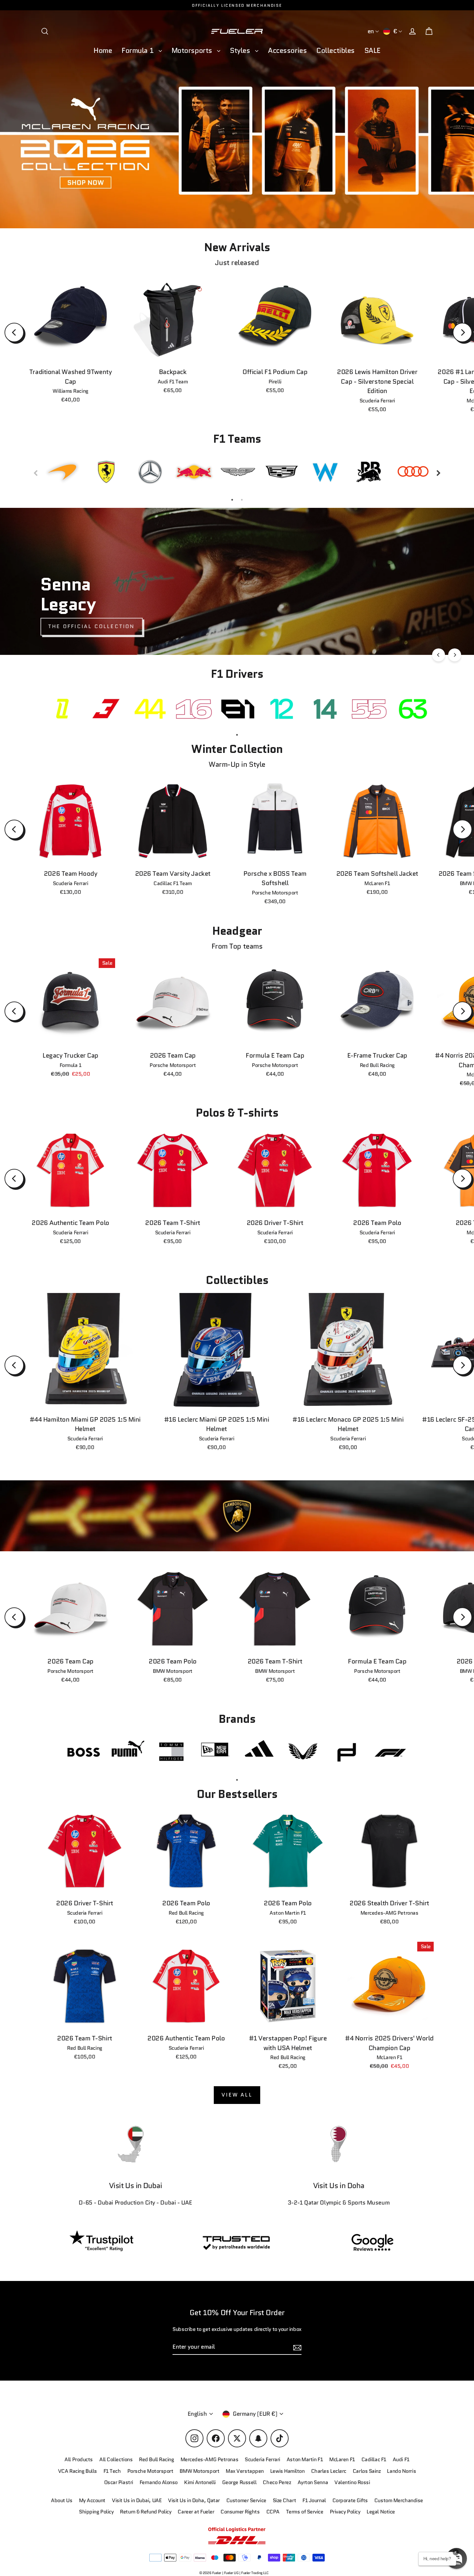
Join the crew (356, 2530)
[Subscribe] (415, 2505)
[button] (456, 2558)
